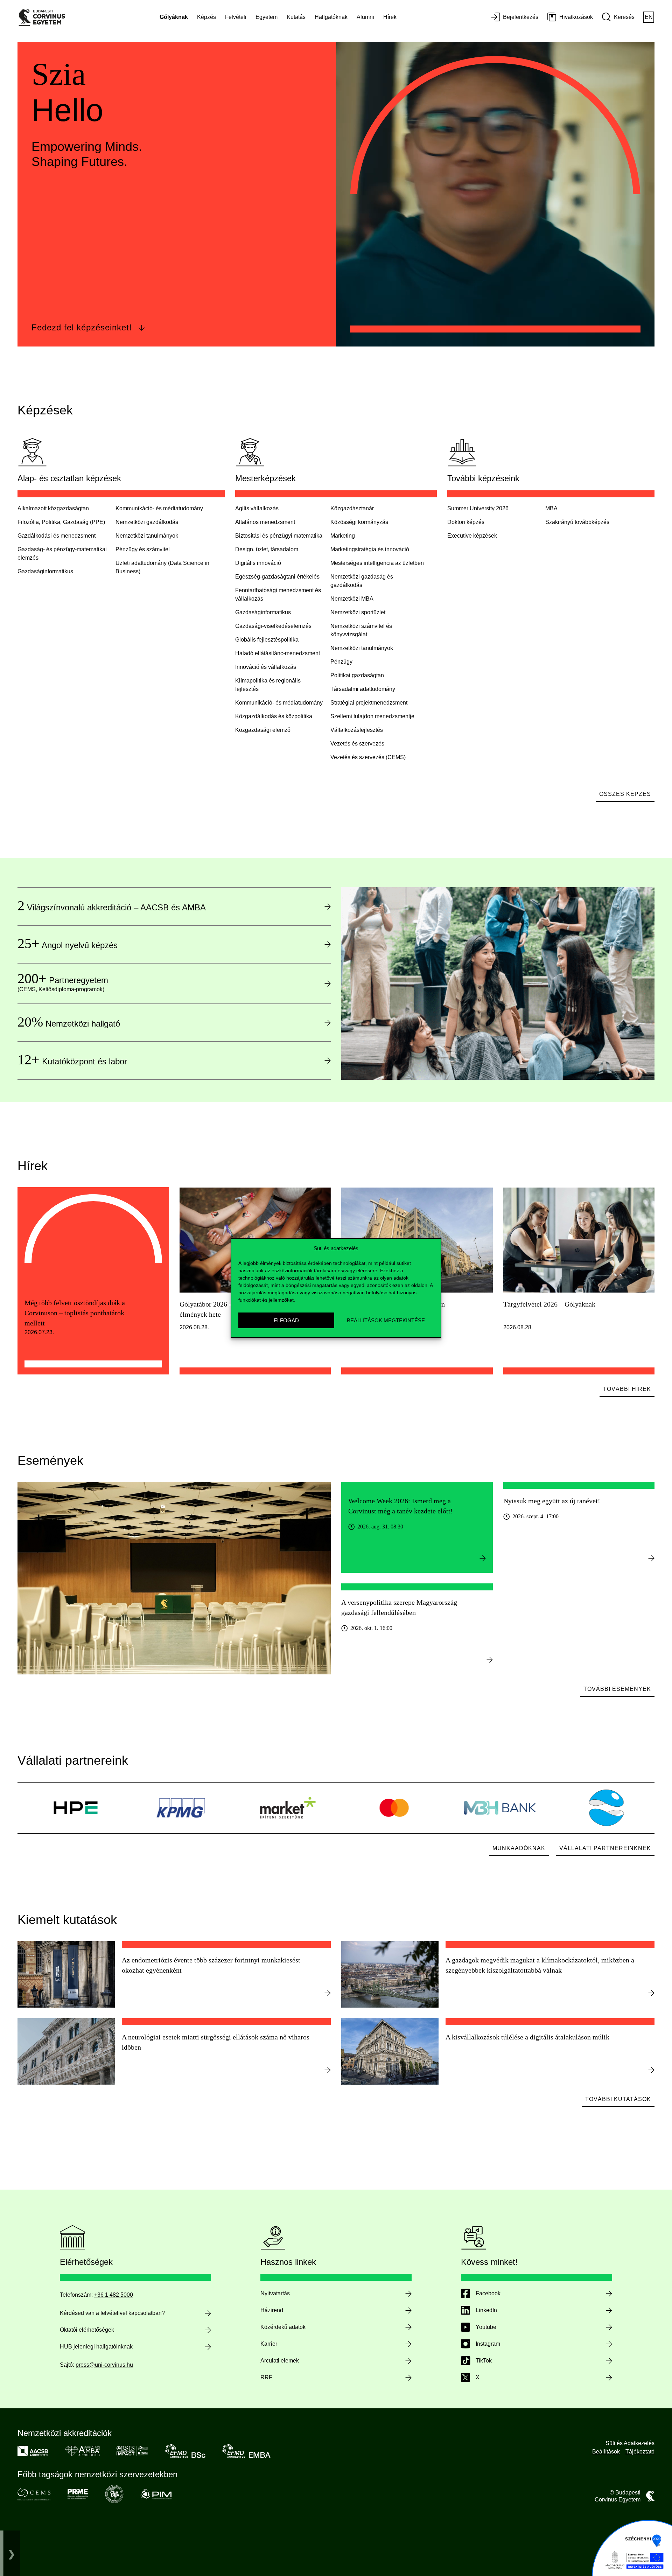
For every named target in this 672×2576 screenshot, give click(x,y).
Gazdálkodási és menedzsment (57, 536)
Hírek (390, 17)
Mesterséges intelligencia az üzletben (377, 563)
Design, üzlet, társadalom (267, 549)
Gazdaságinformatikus (263, 612)
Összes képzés (625, 794)
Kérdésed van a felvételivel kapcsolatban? (112, 2313)
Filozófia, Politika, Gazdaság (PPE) (61, 522)
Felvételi (236, 17)
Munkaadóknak (519, 1848)
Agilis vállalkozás (257, 508)
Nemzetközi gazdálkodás (147, 522)
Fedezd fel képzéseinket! (82, 327)
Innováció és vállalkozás (266, 667)
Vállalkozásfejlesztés (357, 730)
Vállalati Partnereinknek (605, 1848)
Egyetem (267, 17)
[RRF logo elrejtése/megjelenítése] (12, 2553)
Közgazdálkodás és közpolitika (274, 716)
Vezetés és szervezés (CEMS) (368, 757)
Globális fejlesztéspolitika (267, 640)
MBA (551, 508)
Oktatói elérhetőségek (87, 2330)
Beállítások (606, 2452)
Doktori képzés (466, 522)
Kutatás (296, 17)
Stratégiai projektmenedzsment (369, 703)
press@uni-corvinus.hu (104, 2365)
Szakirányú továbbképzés (577, 522)
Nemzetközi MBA (352, 599)
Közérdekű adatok (283, 2327)
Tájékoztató (640, 2452)
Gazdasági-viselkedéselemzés (273, 626)
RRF (266, 2377)
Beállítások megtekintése (386, 1320)
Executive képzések (472, 536)
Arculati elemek (280, 2361)
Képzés (206, 17)
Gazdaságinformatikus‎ (45, 571)
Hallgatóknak (331, 17)
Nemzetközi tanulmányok (147, 536)
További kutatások (618, 2099)
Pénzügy (341, 662)
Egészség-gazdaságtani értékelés (277, 577)
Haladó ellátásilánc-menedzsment (278, 653)
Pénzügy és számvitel (143, 549)
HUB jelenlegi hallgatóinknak (96, 2347)
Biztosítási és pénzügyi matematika (279, 536)
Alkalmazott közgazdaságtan (53, 508)
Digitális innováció (258, 563)
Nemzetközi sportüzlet (358, 612)
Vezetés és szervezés (357, 744)
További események (617, 1689)
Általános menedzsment (265, 522)
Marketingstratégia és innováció (370, 549)
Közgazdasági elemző (263, 730)
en (649, 17)
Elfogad (286, 1320)
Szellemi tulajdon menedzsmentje (372, 716)
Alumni (365, 17)
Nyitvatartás (275, 2293)
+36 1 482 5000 (114, 2295)
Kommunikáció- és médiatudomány (159, 508)
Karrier (269, 2344)
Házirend (272, 2310)
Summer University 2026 (478, 508)
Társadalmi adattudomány (363, 689)
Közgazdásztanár (352, 508)
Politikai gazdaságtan (357, 675)
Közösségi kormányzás (359, 522)
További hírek (627, 1389)
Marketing (343, 536)
